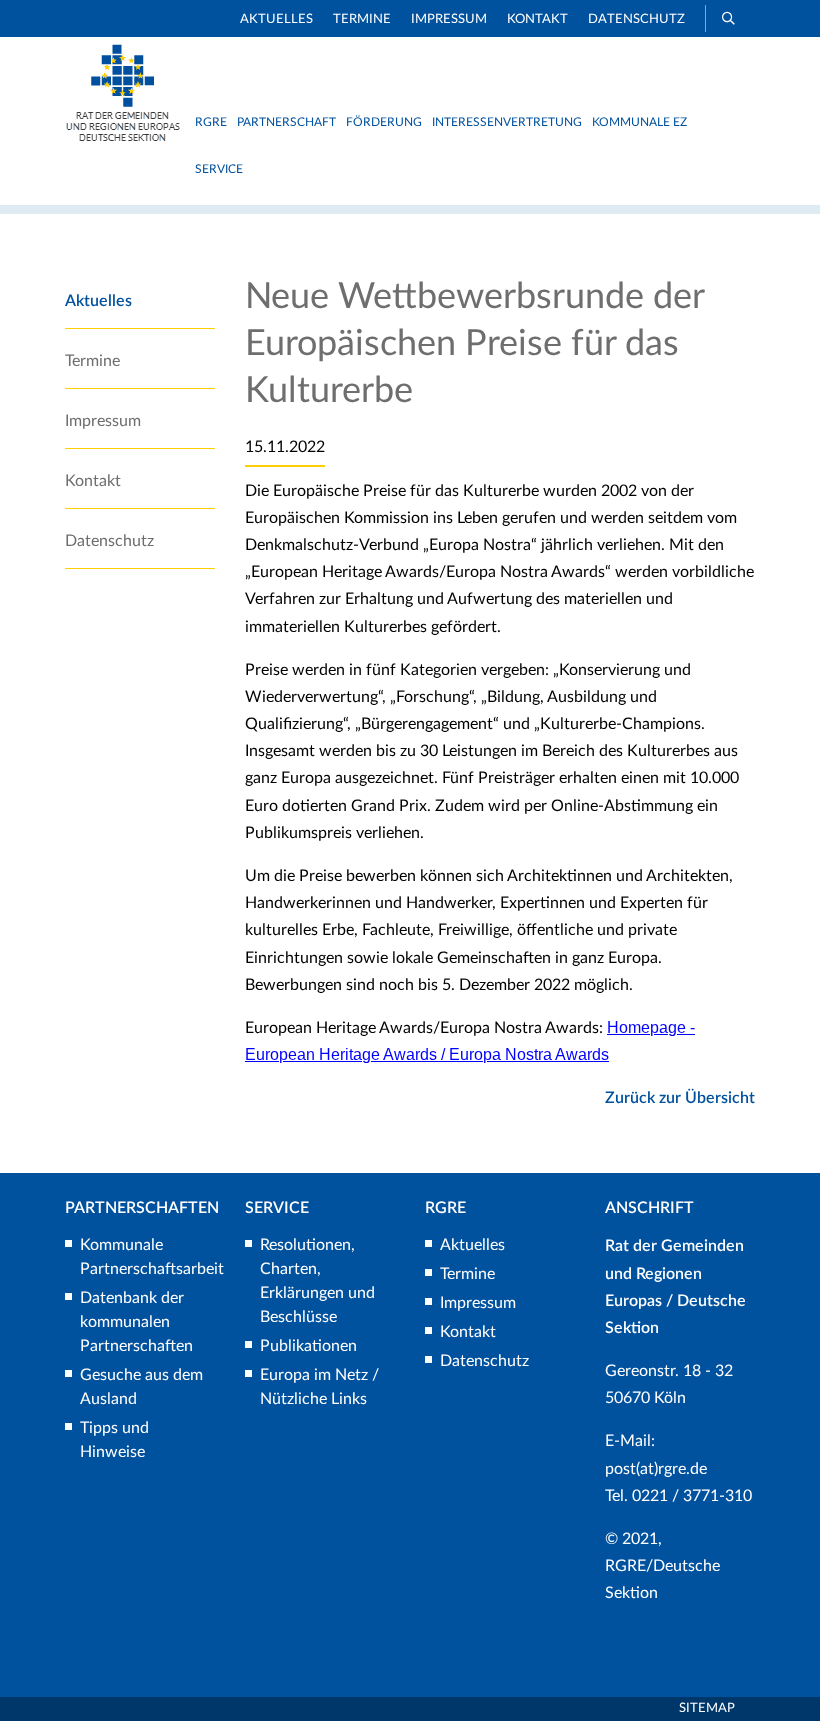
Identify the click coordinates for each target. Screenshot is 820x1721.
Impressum (449, 19)
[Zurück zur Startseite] (123, 137)
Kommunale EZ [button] (639, 122)
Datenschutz (636, 19)
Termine (362, 19)
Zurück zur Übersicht (680, 1098)
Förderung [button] (384, 122)
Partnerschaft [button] (286, 122)
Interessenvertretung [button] (507, 122)
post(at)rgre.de (656, 1469)
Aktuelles (276, 19)
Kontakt (537, 19)
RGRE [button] (211, 122)
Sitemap (707, 1708)
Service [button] (219, 169)
